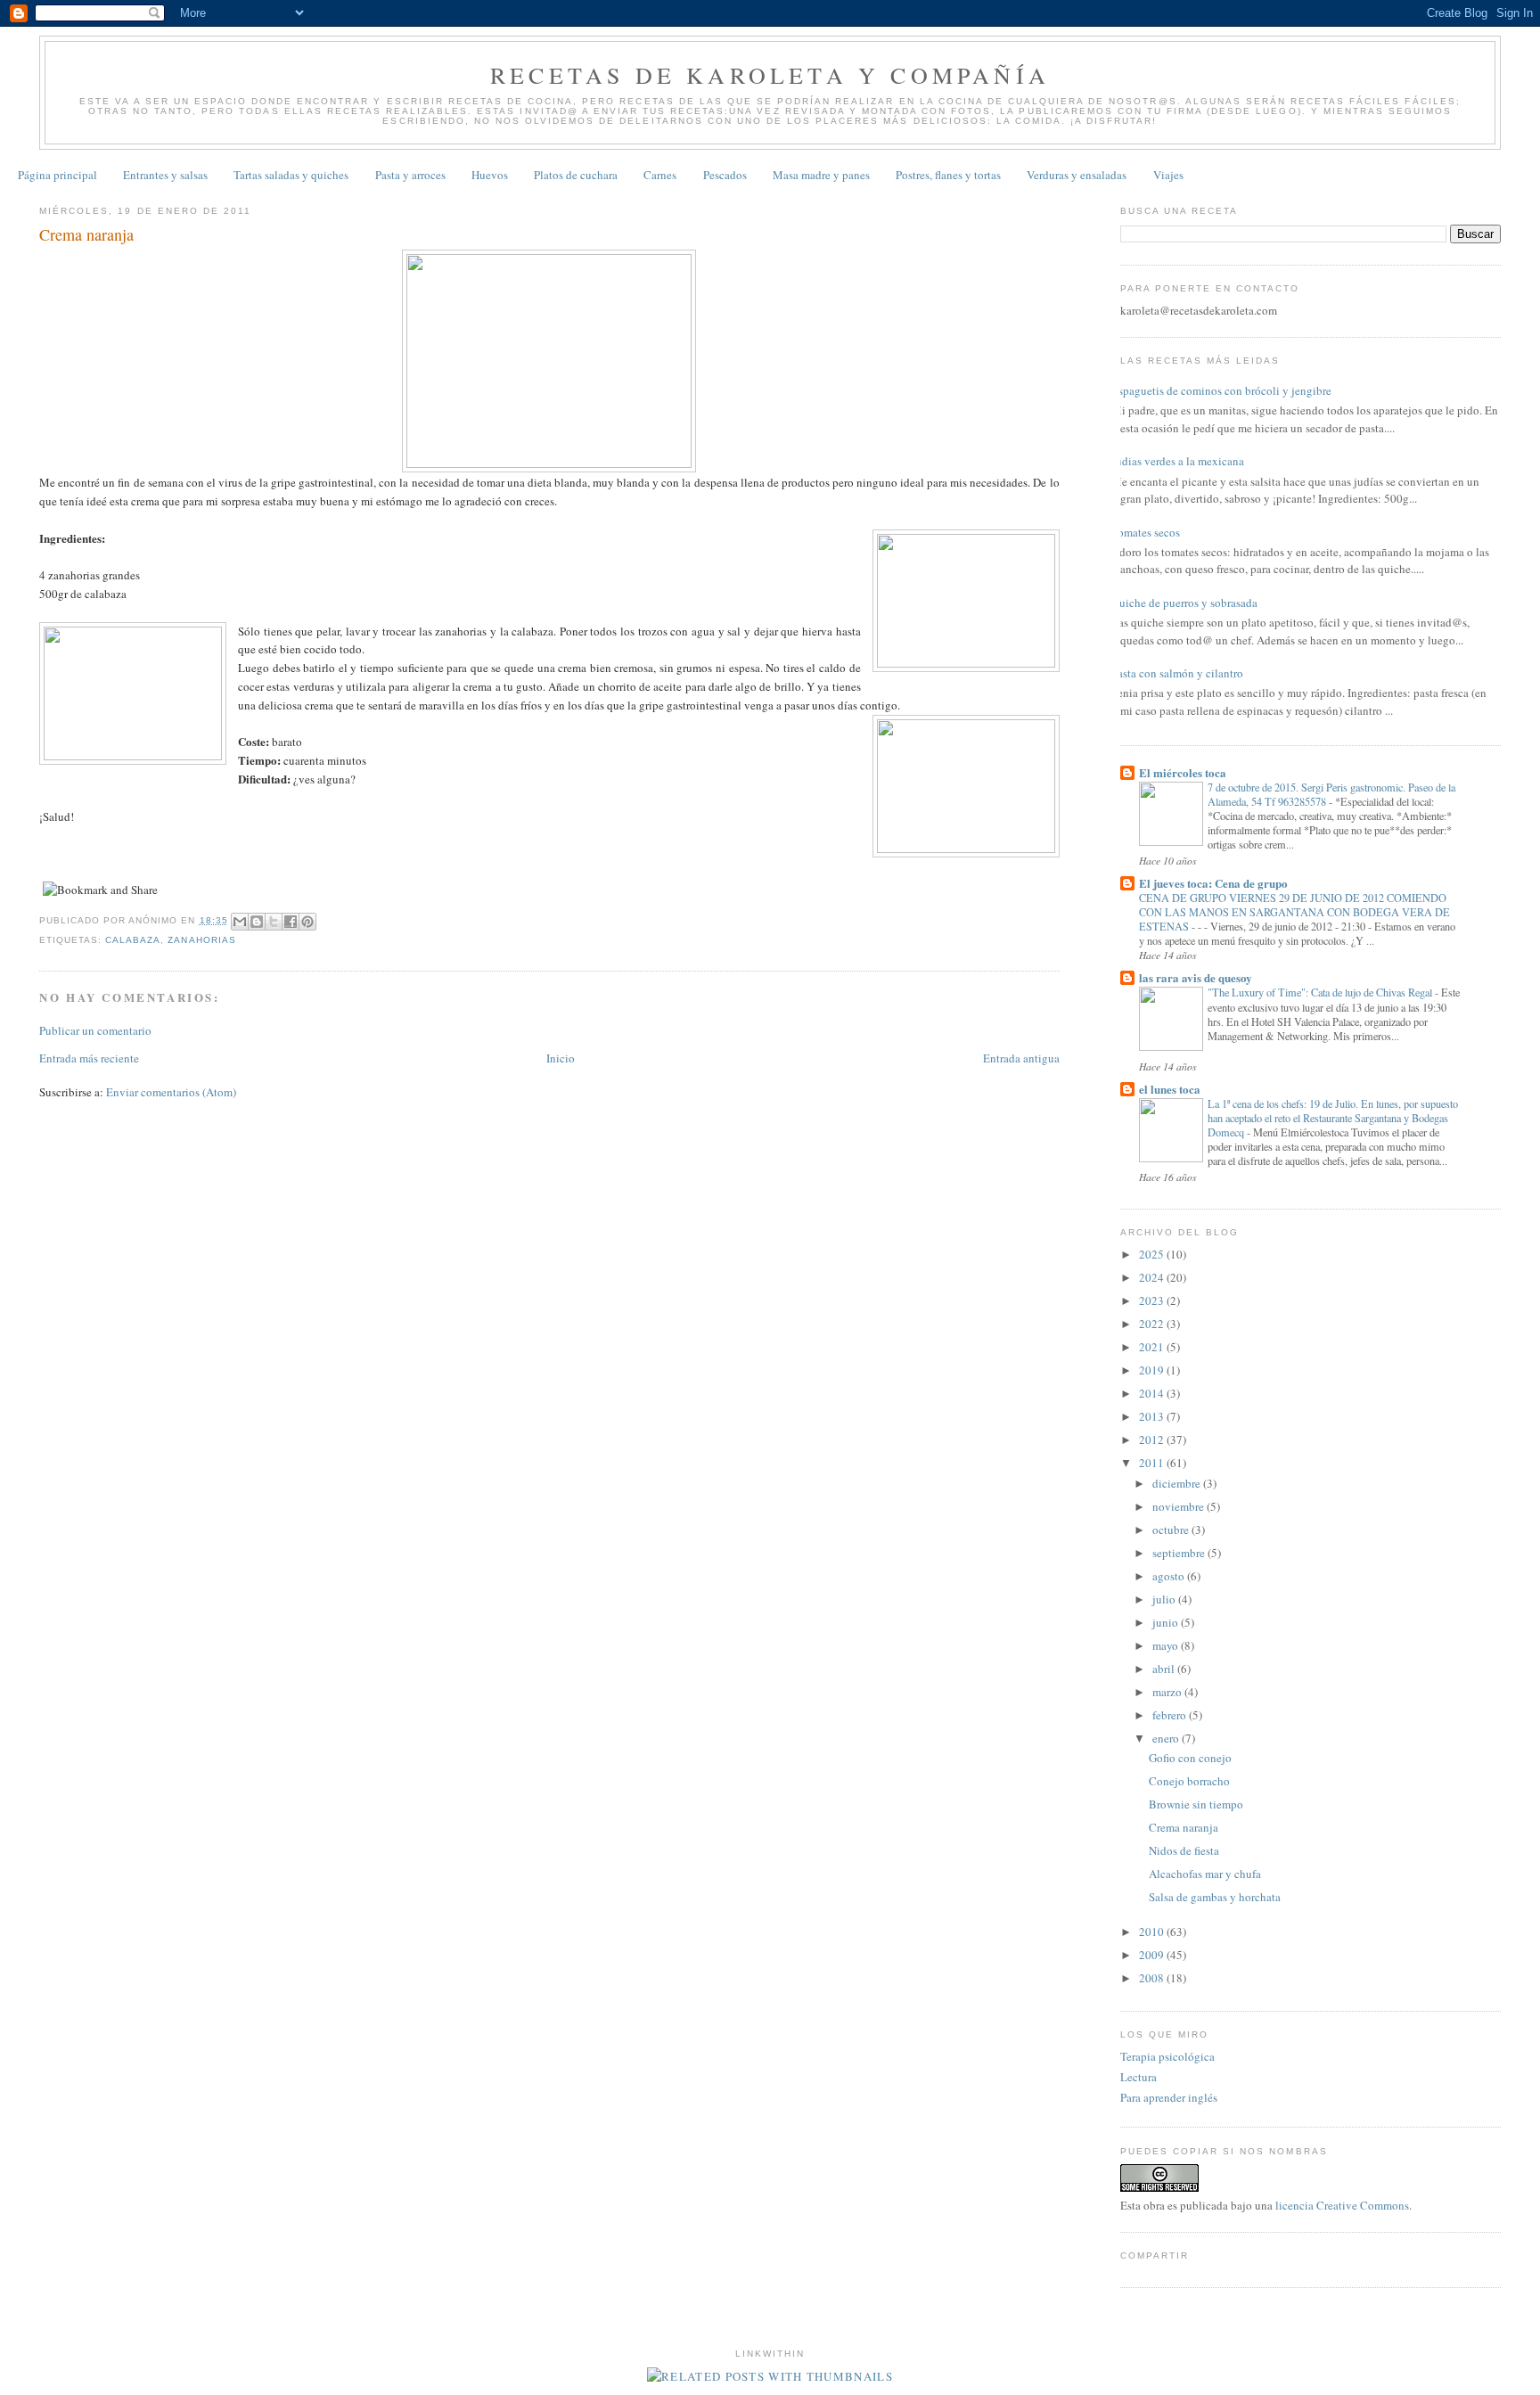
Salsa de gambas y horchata (1215, 1897)
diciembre (1178, 1483)
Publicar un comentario (95, 1030)
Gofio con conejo (1190, 1758)
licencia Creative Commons (1342, 2205)
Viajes (1168, 175)
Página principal (57, 175)
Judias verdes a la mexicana (1178, 461)
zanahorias (201, 940)
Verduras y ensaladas (1077, 175)
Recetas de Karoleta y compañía (770, 75)
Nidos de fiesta (1184, 1850)
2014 (1153, 1393)
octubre (1172, 1530)
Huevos (490, 175)
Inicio (561, 1058)
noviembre (1180, 1506)
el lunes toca (1170, 1089)
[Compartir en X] (274, 922)
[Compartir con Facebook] (291, 922)
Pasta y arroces (410, 175)
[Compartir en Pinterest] (307, 922)
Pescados (725, 175)
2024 (1153, 1277)
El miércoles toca (1183, 772)
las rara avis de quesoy (1196, 977)
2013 (1153, 1416)
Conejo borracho (1189, 1781)
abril (1165, 1669)
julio (1165, 1599)
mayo (1167, 1645)
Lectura (1139, 2077)
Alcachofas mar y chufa (1205, 1874)
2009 (1153, 1955)
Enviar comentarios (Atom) (171, 1092)
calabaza (133, 940)
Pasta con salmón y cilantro (1177, 673)
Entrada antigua (1021, 1058)
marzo (1168, 1692)
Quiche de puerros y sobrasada (1184, 603)
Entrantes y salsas (165, 175)
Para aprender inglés (1169, 2097)
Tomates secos (1146, 532)
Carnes (660, 175)
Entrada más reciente (89, 1058)
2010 (1153, 1932)
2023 (1153, 1300)
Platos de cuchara (576, 175)
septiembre (1180, 1553)
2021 (1153, 1347)
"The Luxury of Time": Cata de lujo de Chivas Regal (1321, 992)
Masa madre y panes (821, 175)
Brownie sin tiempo (1196, 1804)
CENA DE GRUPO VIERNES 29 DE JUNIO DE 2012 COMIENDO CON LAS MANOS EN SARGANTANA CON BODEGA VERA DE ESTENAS (1294, 912)
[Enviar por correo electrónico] (240, 922)
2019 (1153, 1370)
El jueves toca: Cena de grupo (1213, 883)
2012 (1153, 1439)
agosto (1170, 1576)
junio (1167, 1622)
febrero (1171, 1715)
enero (1167, 1738)
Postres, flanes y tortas (948, 175)
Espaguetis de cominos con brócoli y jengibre (1221, 390)
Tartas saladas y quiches (291, 175)
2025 (1153, 1254)
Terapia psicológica (1167, 2056)
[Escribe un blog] (257, 922)
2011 (1153, 1463)
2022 (1153, 1324)
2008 (1153, 1978)
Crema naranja (1184, 1827)
